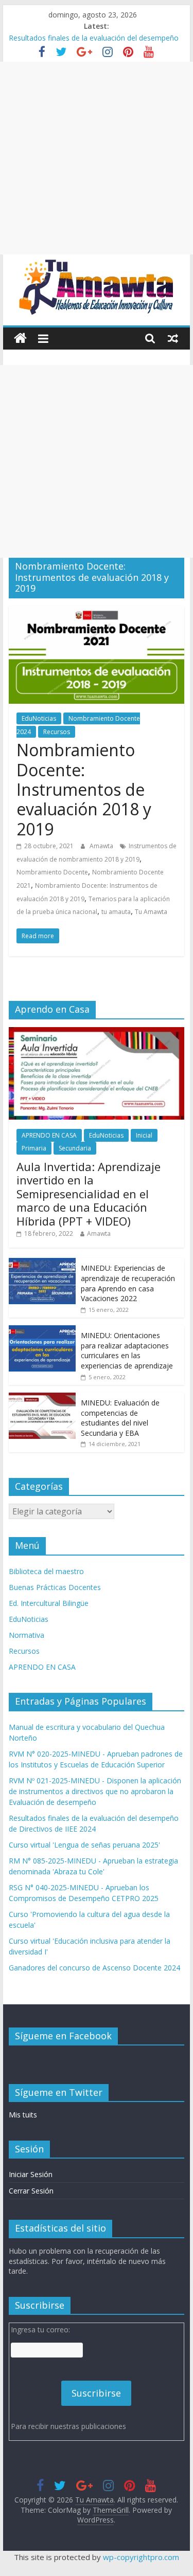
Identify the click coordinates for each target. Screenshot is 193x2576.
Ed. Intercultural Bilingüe (49, 1603)
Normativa (27, 1635)
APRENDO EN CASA (49, 1135)
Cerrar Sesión (31, 2191)
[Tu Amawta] (20, 339)
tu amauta (116, 912)
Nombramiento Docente (52, 872)
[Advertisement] (97, 158)
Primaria (34, 1148)
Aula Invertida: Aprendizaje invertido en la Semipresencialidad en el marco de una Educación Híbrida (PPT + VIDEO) (89, 1194)
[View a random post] (173, 338)
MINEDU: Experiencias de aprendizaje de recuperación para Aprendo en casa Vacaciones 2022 (128, 1283)
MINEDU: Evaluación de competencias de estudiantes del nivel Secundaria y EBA (120, 1418)
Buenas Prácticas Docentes (55, 1587)
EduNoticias (39, 718)
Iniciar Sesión (31, 2174)
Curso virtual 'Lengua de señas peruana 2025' (84, 1845)
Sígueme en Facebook (63, 2036)
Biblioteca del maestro (46, 1571)
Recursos (57, 732)
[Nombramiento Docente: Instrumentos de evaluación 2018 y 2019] (97, 612)
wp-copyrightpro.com (141, 2557)
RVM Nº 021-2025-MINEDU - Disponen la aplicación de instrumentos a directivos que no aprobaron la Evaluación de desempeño (95, 1791)
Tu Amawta (151, 912)
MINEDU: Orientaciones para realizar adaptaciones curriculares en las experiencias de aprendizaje (127, 1350)
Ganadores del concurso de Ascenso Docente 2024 (94, 1968)
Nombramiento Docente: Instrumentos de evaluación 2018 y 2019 (84, 789)
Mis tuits (23, 2115)
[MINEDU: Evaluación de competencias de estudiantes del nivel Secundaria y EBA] (42, 1398)
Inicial (144, 1135)
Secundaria (75, 1148)
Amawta (102, 846)
